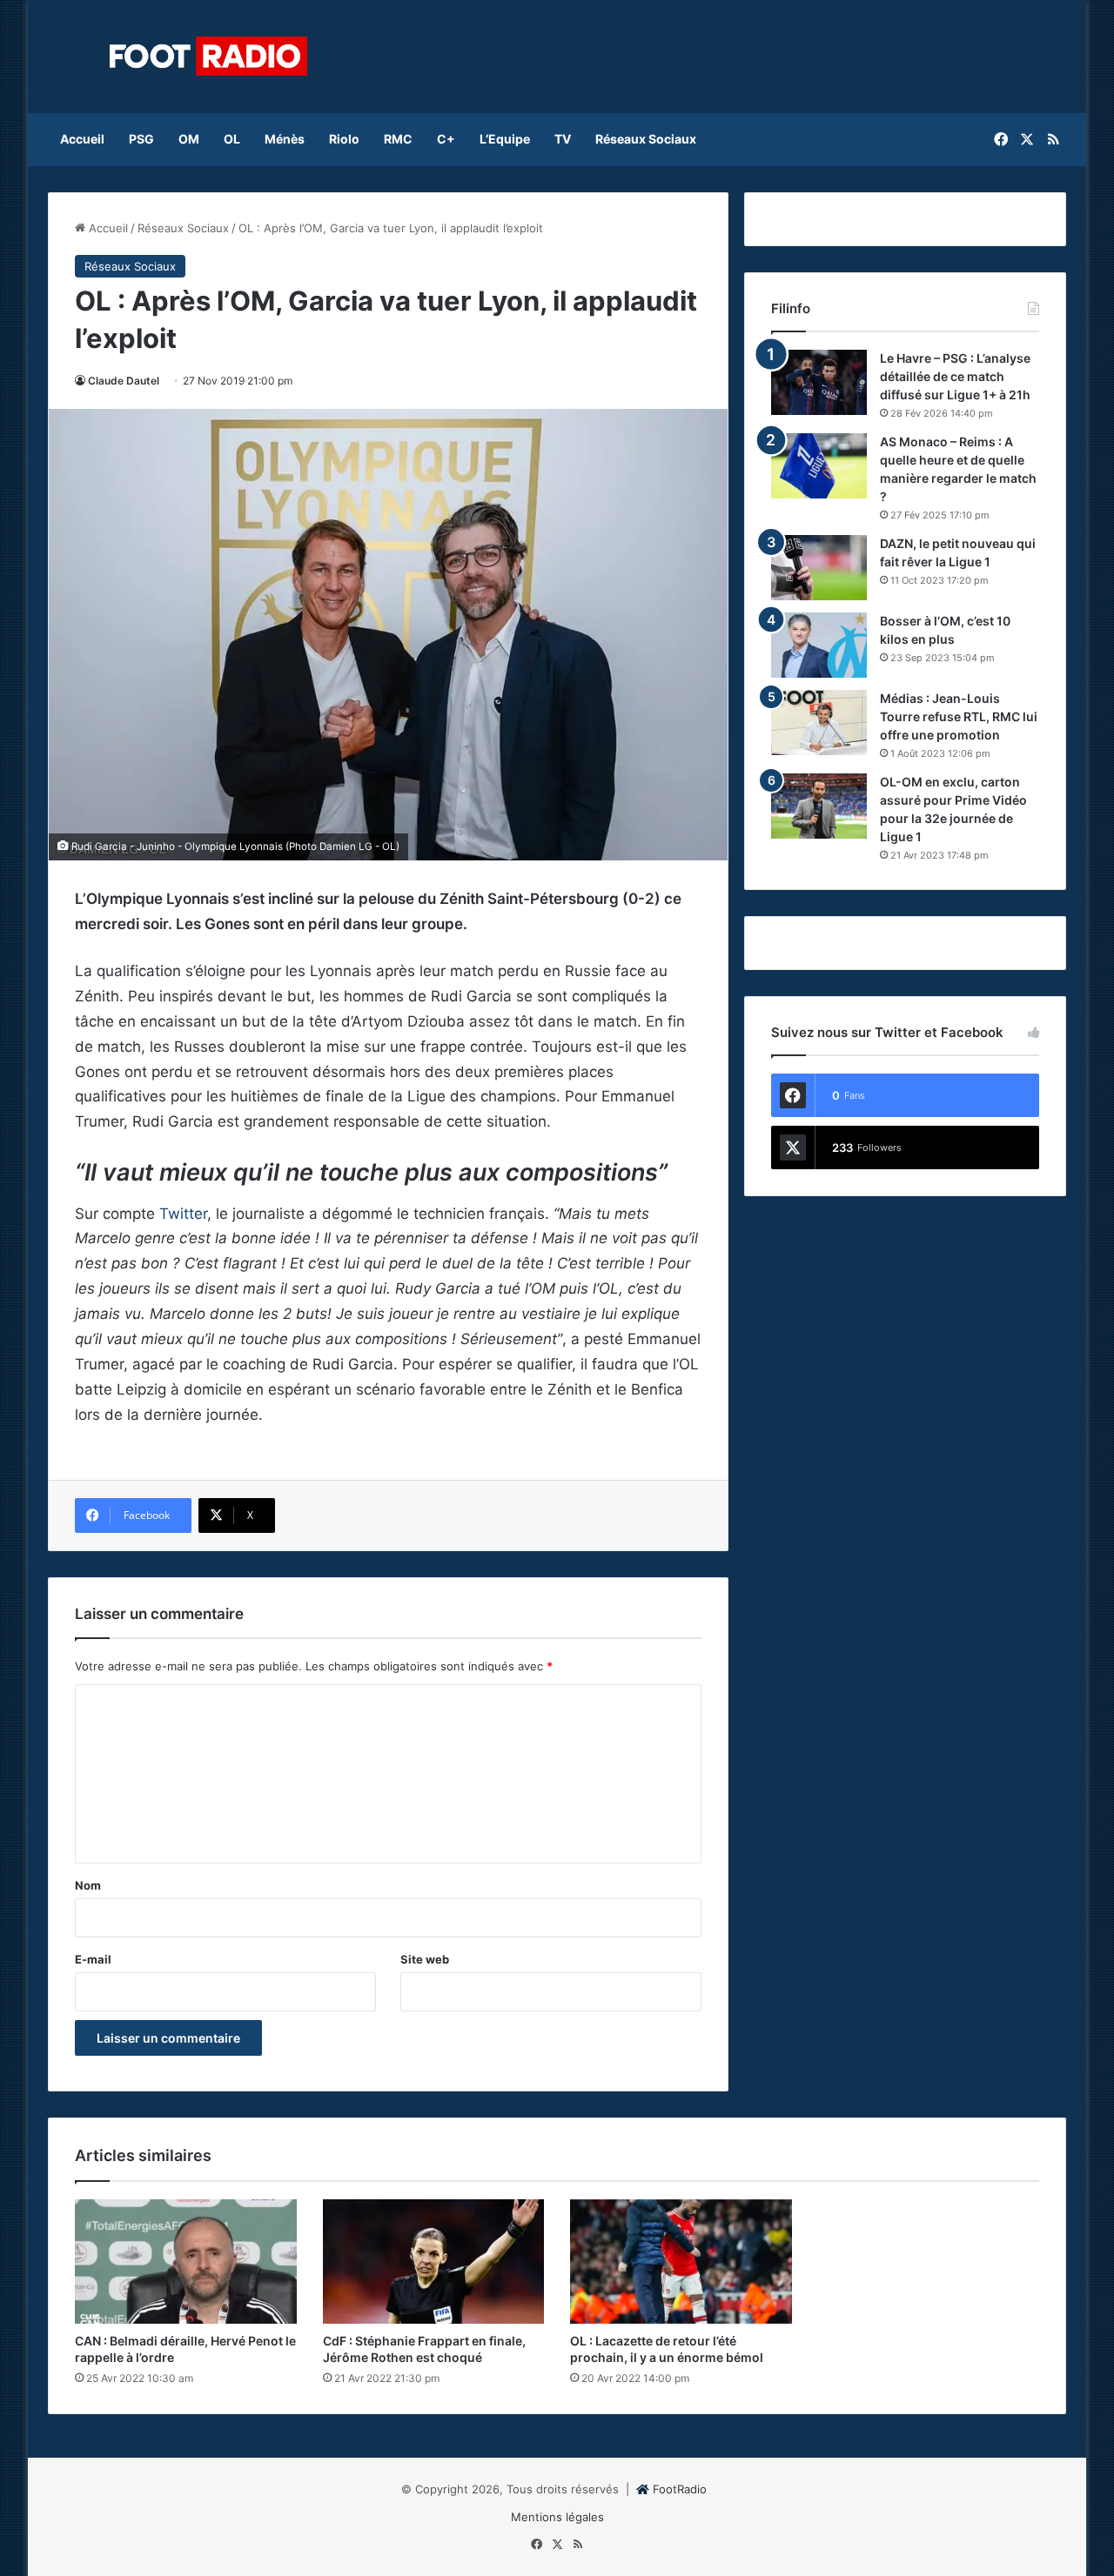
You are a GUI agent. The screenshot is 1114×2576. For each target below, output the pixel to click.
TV (563, 139)
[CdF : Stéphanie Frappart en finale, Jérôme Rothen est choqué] (434, 2262)
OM (189, 139)
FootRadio (680, 2489)
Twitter (183, 1214)
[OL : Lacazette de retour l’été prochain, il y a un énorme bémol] (681, 2262)
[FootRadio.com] (209, 57)
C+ (446, 139)
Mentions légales (557, 2517)
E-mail (93, 1959)
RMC (398, 139)
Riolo (344, 139)
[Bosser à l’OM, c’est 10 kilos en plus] (819, 645)
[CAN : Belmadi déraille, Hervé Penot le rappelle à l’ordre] (186, 2262)
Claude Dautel (124, 381)
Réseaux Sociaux (646, 139)
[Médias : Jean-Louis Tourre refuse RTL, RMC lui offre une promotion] (819, 723)
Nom (88, 1885)
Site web (425, 1959)
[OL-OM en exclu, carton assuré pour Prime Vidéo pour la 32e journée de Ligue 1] (819, 806)
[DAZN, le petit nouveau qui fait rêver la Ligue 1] (819, 568)
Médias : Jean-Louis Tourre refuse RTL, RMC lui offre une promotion (959, 716)
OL (232, 139)
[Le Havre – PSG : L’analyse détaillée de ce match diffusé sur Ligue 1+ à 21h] (819, 382)
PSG (141, 139)
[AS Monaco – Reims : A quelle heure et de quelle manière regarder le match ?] (819, 466)
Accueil (82, 139)
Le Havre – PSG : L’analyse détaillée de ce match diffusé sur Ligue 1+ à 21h (955, 376)
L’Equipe (505, 139)
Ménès (285, 139)
